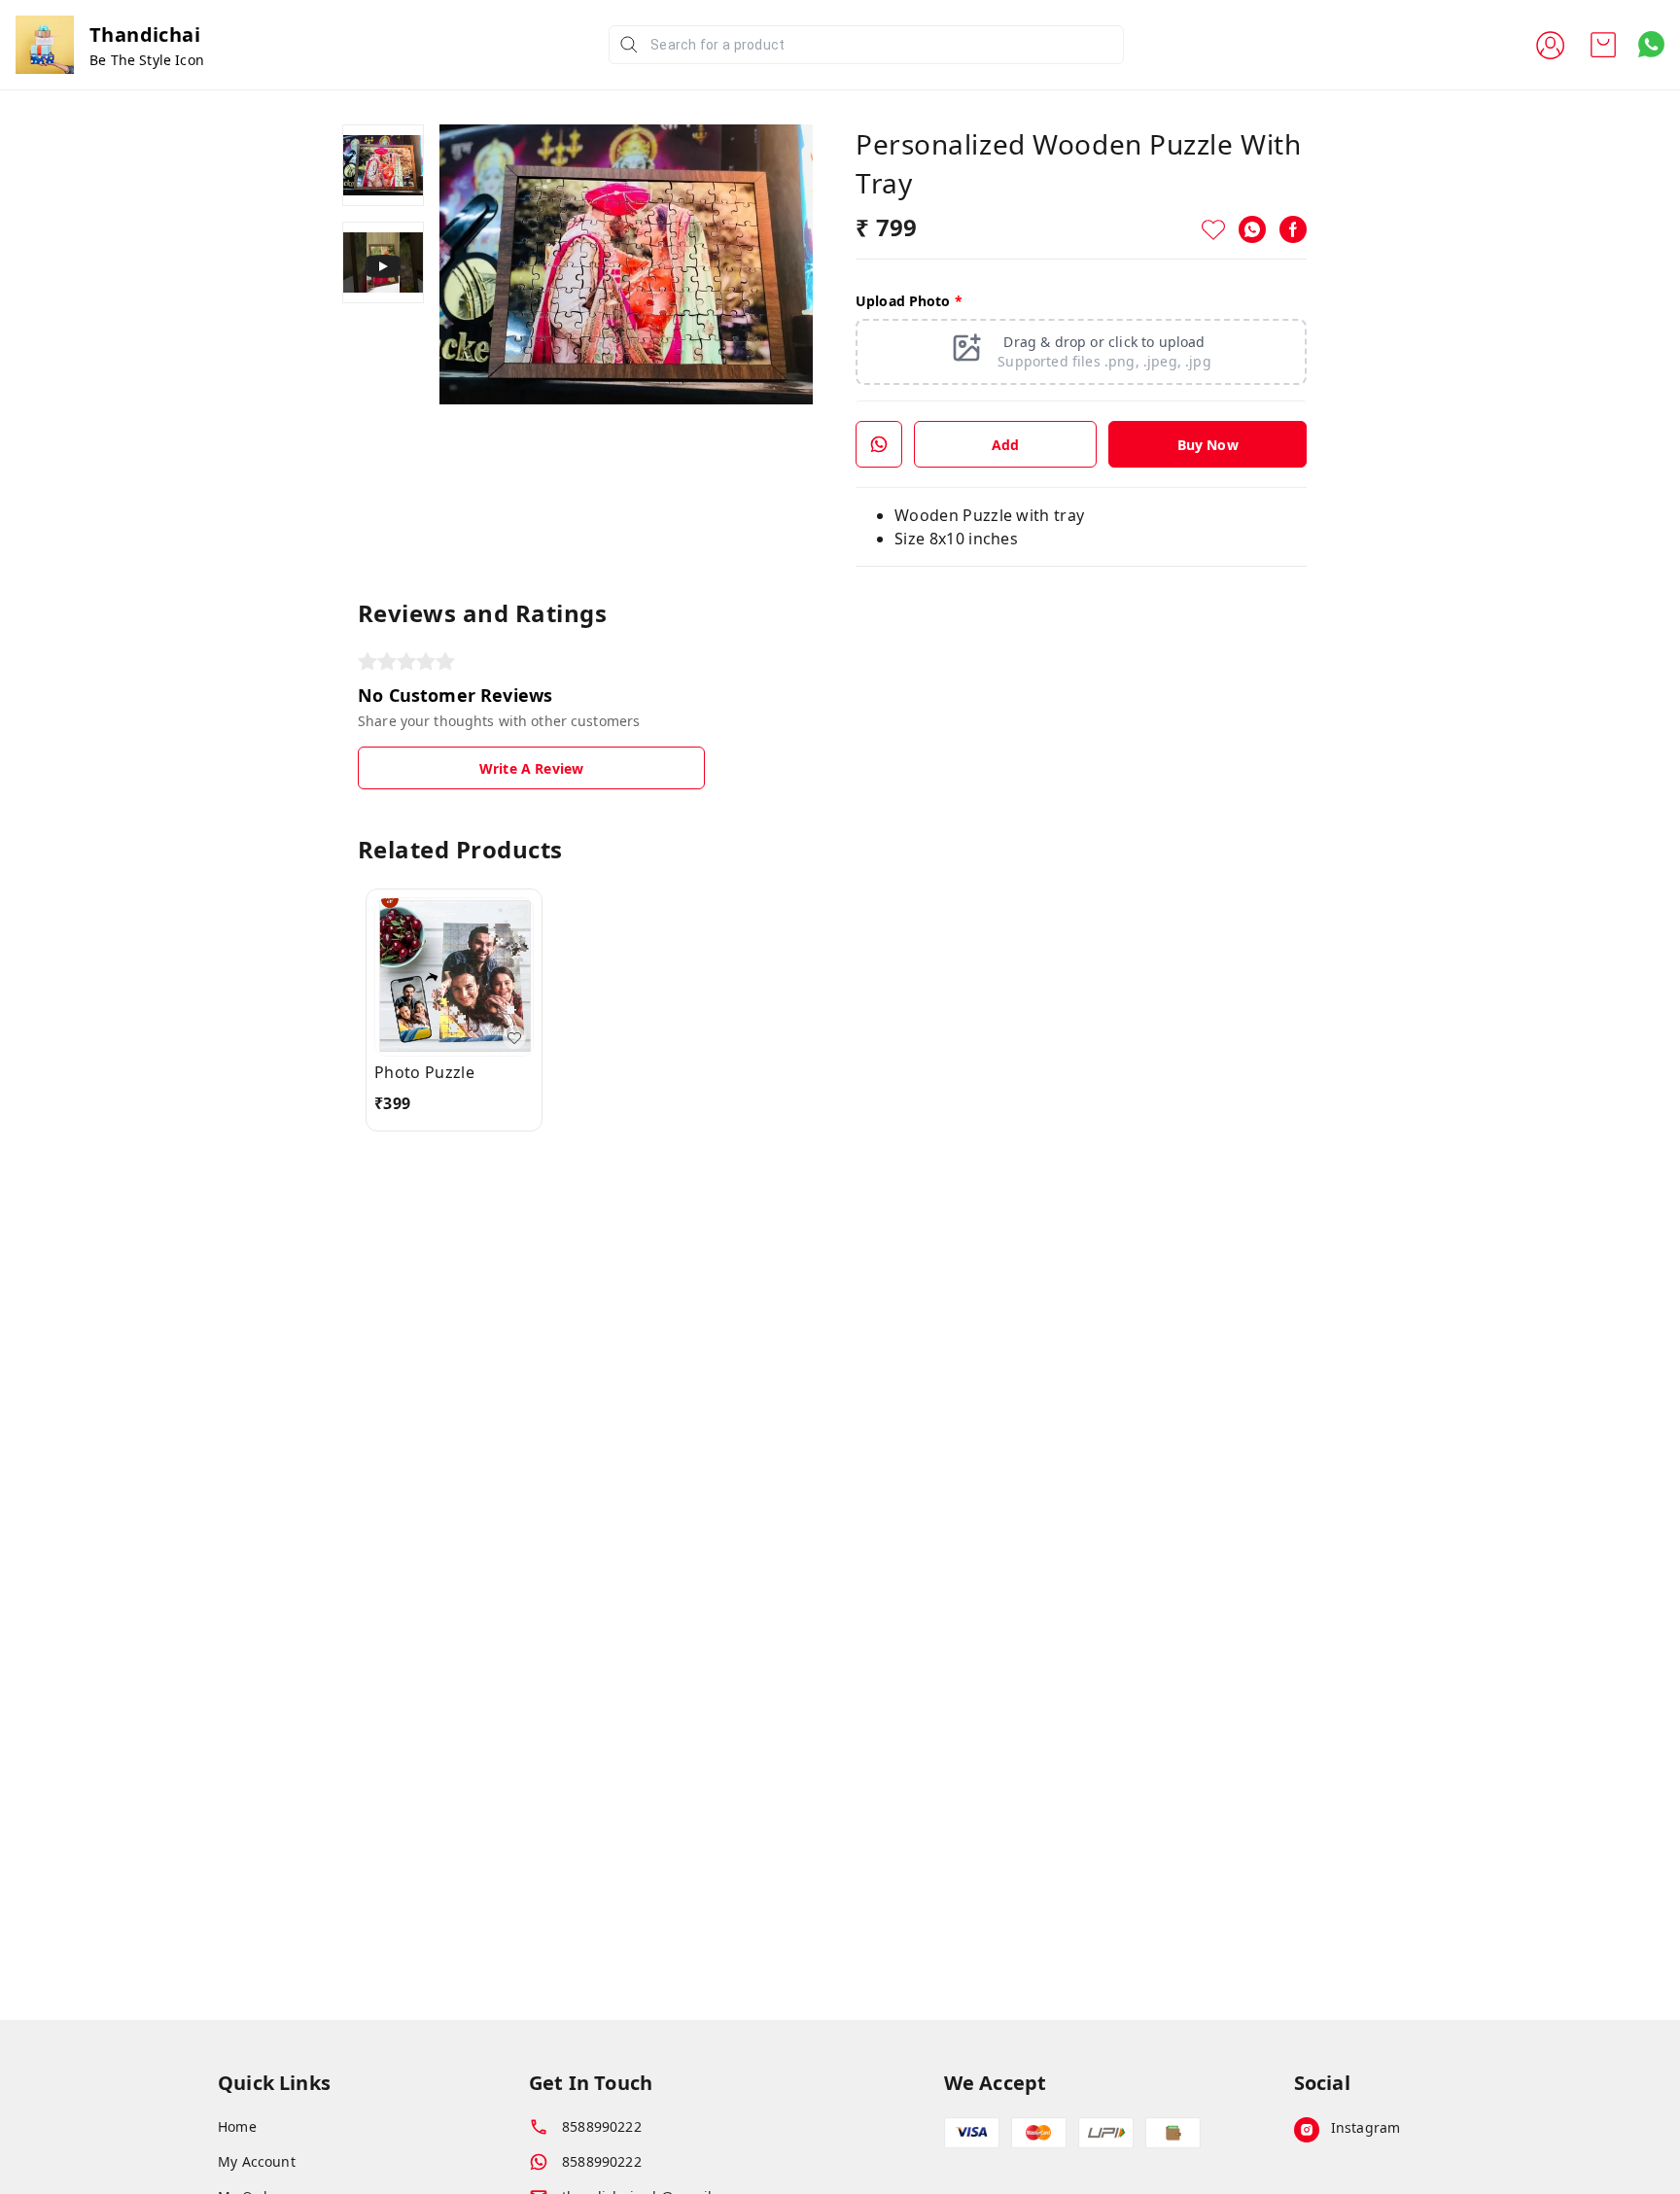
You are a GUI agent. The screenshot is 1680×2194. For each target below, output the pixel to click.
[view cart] (1603, 45)
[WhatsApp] (1252, 229)
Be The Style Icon (147, 60)
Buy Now (1208, 445)
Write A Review (531, 768)
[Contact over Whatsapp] (1651, 44)
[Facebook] (1293, 229)
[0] (1603, 45)
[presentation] (1081, 352)
